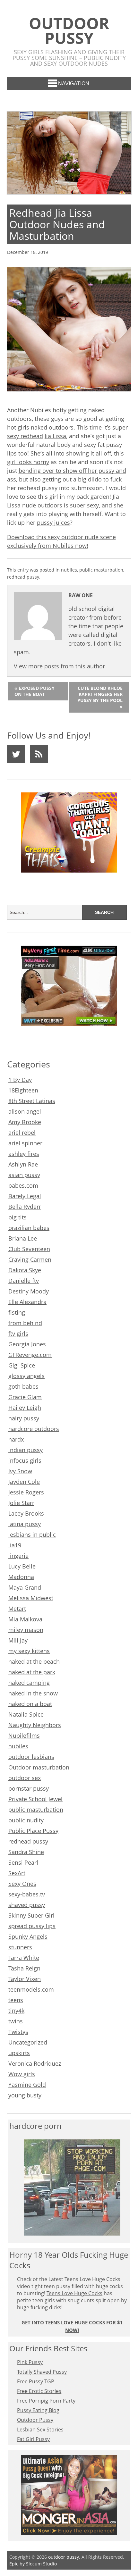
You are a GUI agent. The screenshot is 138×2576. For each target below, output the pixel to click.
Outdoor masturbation (39, 1767)
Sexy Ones (22, 1884)
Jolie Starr (21, 1503)
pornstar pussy (29, 1788)
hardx (16, 1439)
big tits (17, 1217)
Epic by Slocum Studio (33, 2564)
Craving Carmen (30, 1259)
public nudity (26, 1820)
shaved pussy (27, 1905)
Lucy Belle (22, 1566)
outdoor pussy (69, 30)
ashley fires (24, 1154)
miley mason (26, 1630)
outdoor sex (25, 1778)
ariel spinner (25, 1143)
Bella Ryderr (25, 1207)
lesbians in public (32, 1535)
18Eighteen (23, 1090)
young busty (25, 2095)
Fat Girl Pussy (33, 2439)
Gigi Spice (22, 1365)
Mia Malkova (25, 1619)
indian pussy (26, 1450)
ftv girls (18, 1334)
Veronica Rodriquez (35, 2063)
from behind (25, 1323)
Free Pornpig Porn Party (46, 2401)
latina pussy (25, 1524)
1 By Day (20, 1080)
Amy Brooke (25, 1122)
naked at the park (32, 1672)
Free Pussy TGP (36, 2381)
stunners (20, 1947)
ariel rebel (22, 1133)
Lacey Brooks (26, 1513)
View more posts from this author (59, 666)
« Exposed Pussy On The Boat (34, 691)
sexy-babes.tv (27, 1894)
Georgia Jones (27, 1344)
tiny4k (16, 2011)
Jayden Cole (24, 1482)
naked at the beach (34, 1661)
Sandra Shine (26, 1852)
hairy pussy (24, 1418)
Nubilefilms (24, 1735)
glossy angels (26, 1376)
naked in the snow (33, 1693)
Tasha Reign (24, 1968)
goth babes (23, 1386)
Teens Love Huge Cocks (74, 2293)
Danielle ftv (24, 1281)
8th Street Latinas (32, 1101)
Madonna (21, 1577)
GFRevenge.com (30, 1355)
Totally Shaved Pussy (42, 2372)
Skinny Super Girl (31, 1915)
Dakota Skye (25, 1270)
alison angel (25, 1111)
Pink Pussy (30, 2362)
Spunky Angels (28, 1936)
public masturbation (101, 570)
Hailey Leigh (25, 1408)
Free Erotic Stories (39, 2391)
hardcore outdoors (34, 1429)
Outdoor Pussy (35, 2420)
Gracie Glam (25, 1397)
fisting (17, 1312)
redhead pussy (23, 577)
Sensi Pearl (23, 1862)
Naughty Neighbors (35, 1725)
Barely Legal (25, 1196)
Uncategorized (28, 2042)
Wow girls (22, 2074)
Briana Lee (23, 1238)
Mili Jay (18, 1640)
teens (16, 2000)
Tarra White (24, 1958)
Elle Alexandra (27, 1302)
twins (16, 2021)
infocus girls (25, 1460)
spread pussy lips (32, 1926)
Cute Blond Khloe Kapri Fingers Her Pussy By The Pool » (100, 697)
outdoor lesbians (31, 1757)
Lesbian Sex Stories (40, 2430)
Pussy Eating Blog (38, 2410)
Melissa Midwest (31, 1598)
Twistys (18, 2032)
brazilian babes (29, 1228)
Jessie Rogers (26, 1492)
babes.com (23, 1185)
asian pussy (24, 1175)
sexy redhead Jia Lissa (37, 436)
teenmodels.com (31, 1989)
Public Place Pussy (33, 1831)
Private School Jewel (35, 1799)
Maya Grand (25, 1587)
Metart (17, 1609)
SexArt (17, 1873)
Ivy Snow (20, 1471)
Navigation (74, 84)
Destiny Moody (29, 1291)
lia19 (15, 1545)
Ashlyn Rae (23, 1164)
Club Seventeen (29, 1249)
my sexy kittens (29, 1651)
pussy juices (53, 523)
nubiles (69, 570)
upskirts (19, 2053)
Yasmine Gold (27, 2085)
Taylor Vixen (25, 1979)
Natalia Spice (26, 1714)
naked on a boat (30, 1704)
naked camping (29, 1683)
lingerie (18, 1556)
